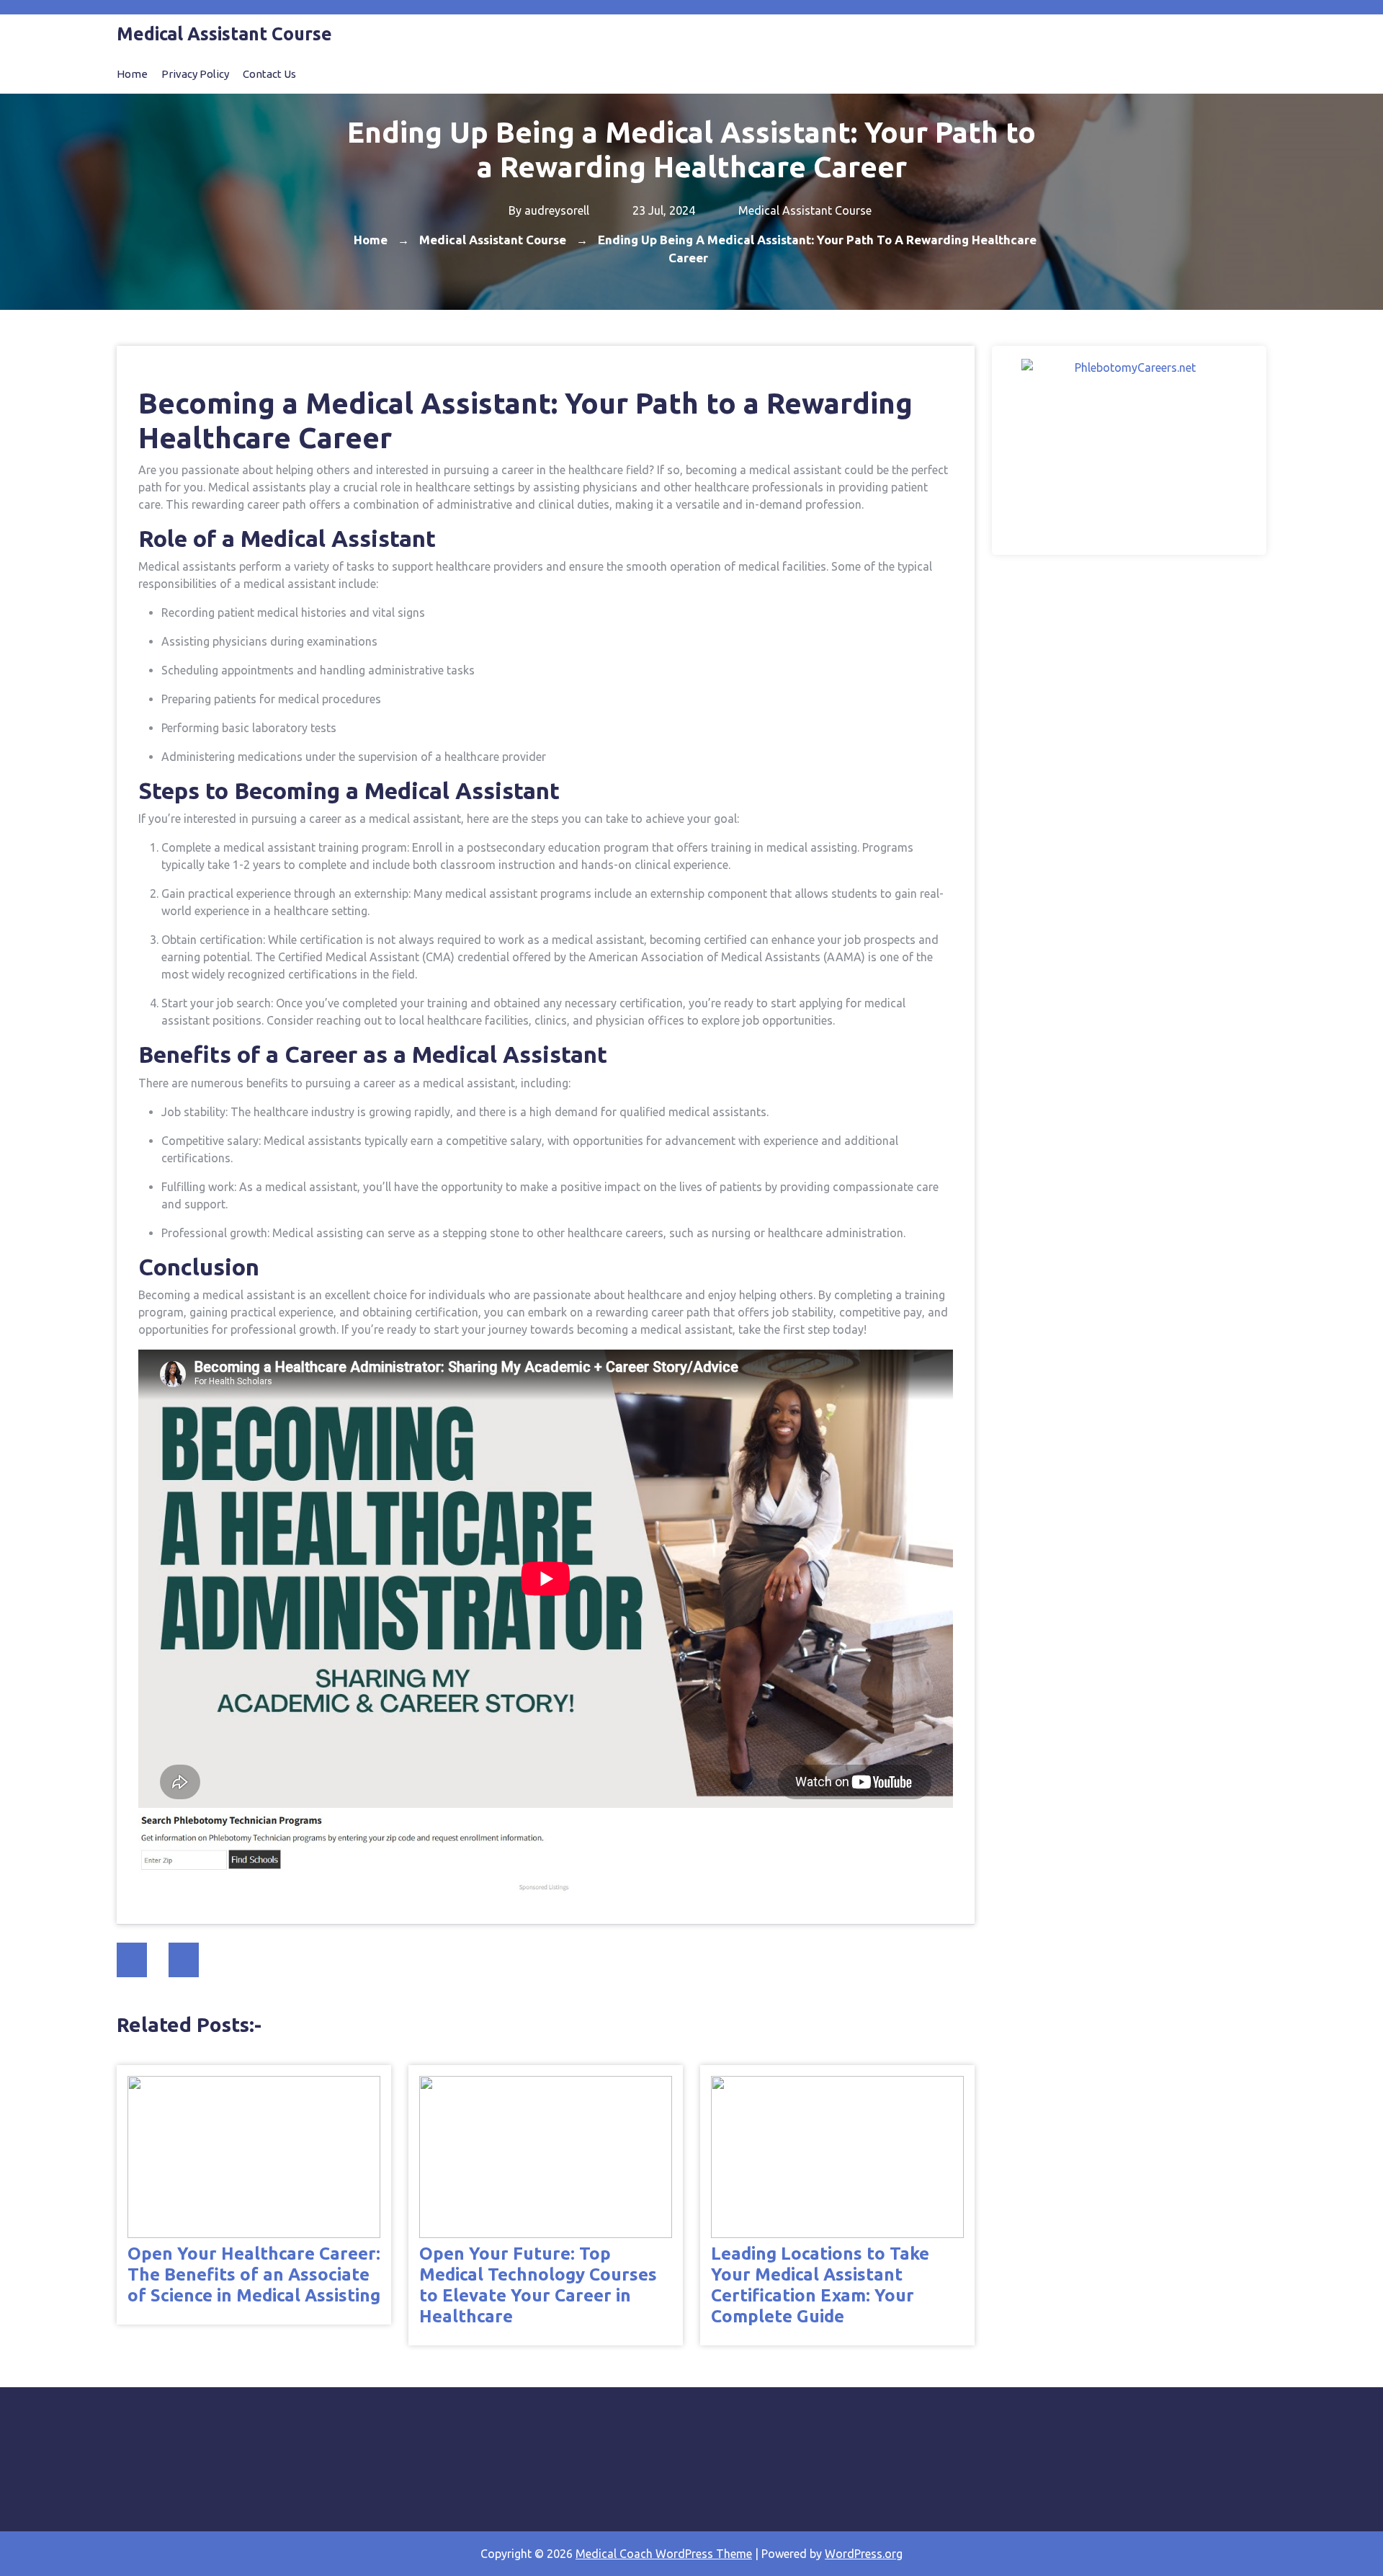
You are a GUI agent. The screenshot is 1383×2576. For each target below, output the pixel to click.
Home (132, 74)
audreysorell (557, 210)
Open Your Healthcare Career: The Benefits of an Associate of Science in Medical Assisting (254, 2274)
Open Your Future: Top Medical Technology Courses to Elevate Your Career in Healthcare (538, 2285)
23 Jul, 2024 (662, 210)
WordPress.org (864, 2554)
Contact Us (269, 74)
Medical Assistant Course (805, 210)
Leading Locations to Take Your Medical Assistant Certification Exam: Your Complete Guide (820, 2285)
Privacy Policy (195, 74)
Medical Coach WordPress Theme (664, 2554)
